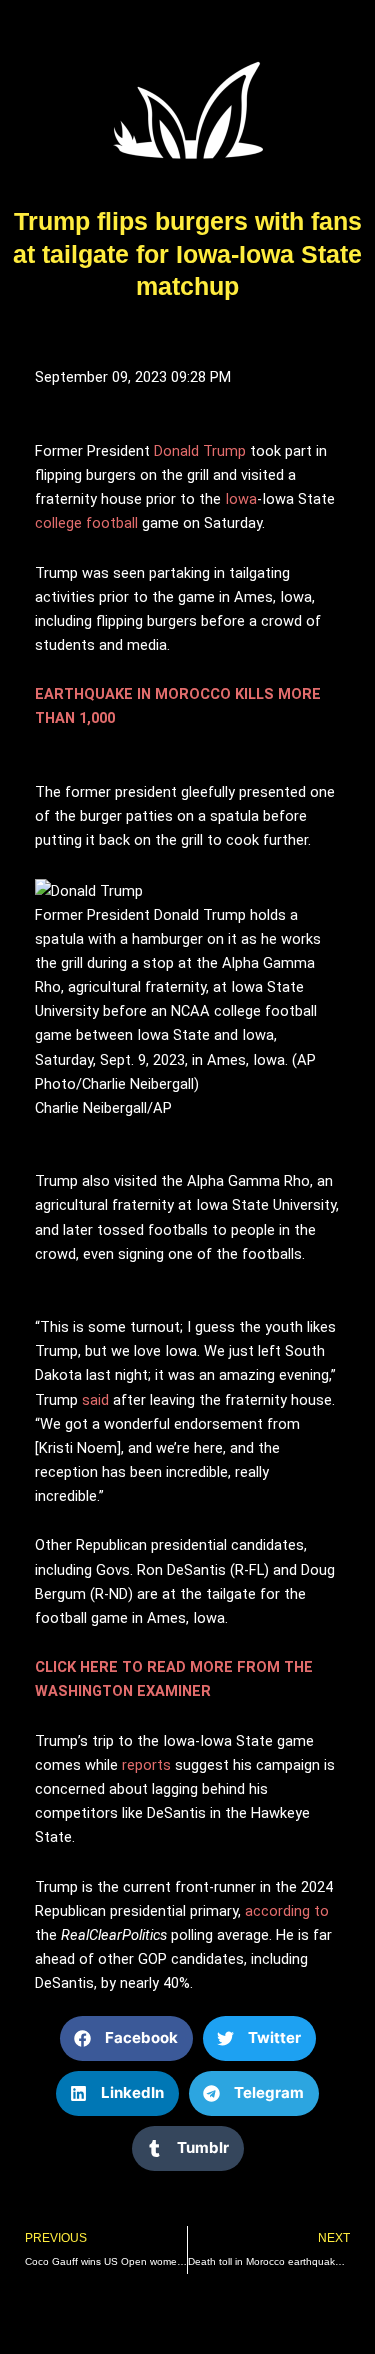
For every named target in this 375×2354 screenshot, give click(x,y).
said (95, 1400)
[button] (126, 2038)
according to (287, 1911)
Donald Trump (200, 451)
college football (86, 523)
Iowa (241, 499)
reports (146, 1765)
